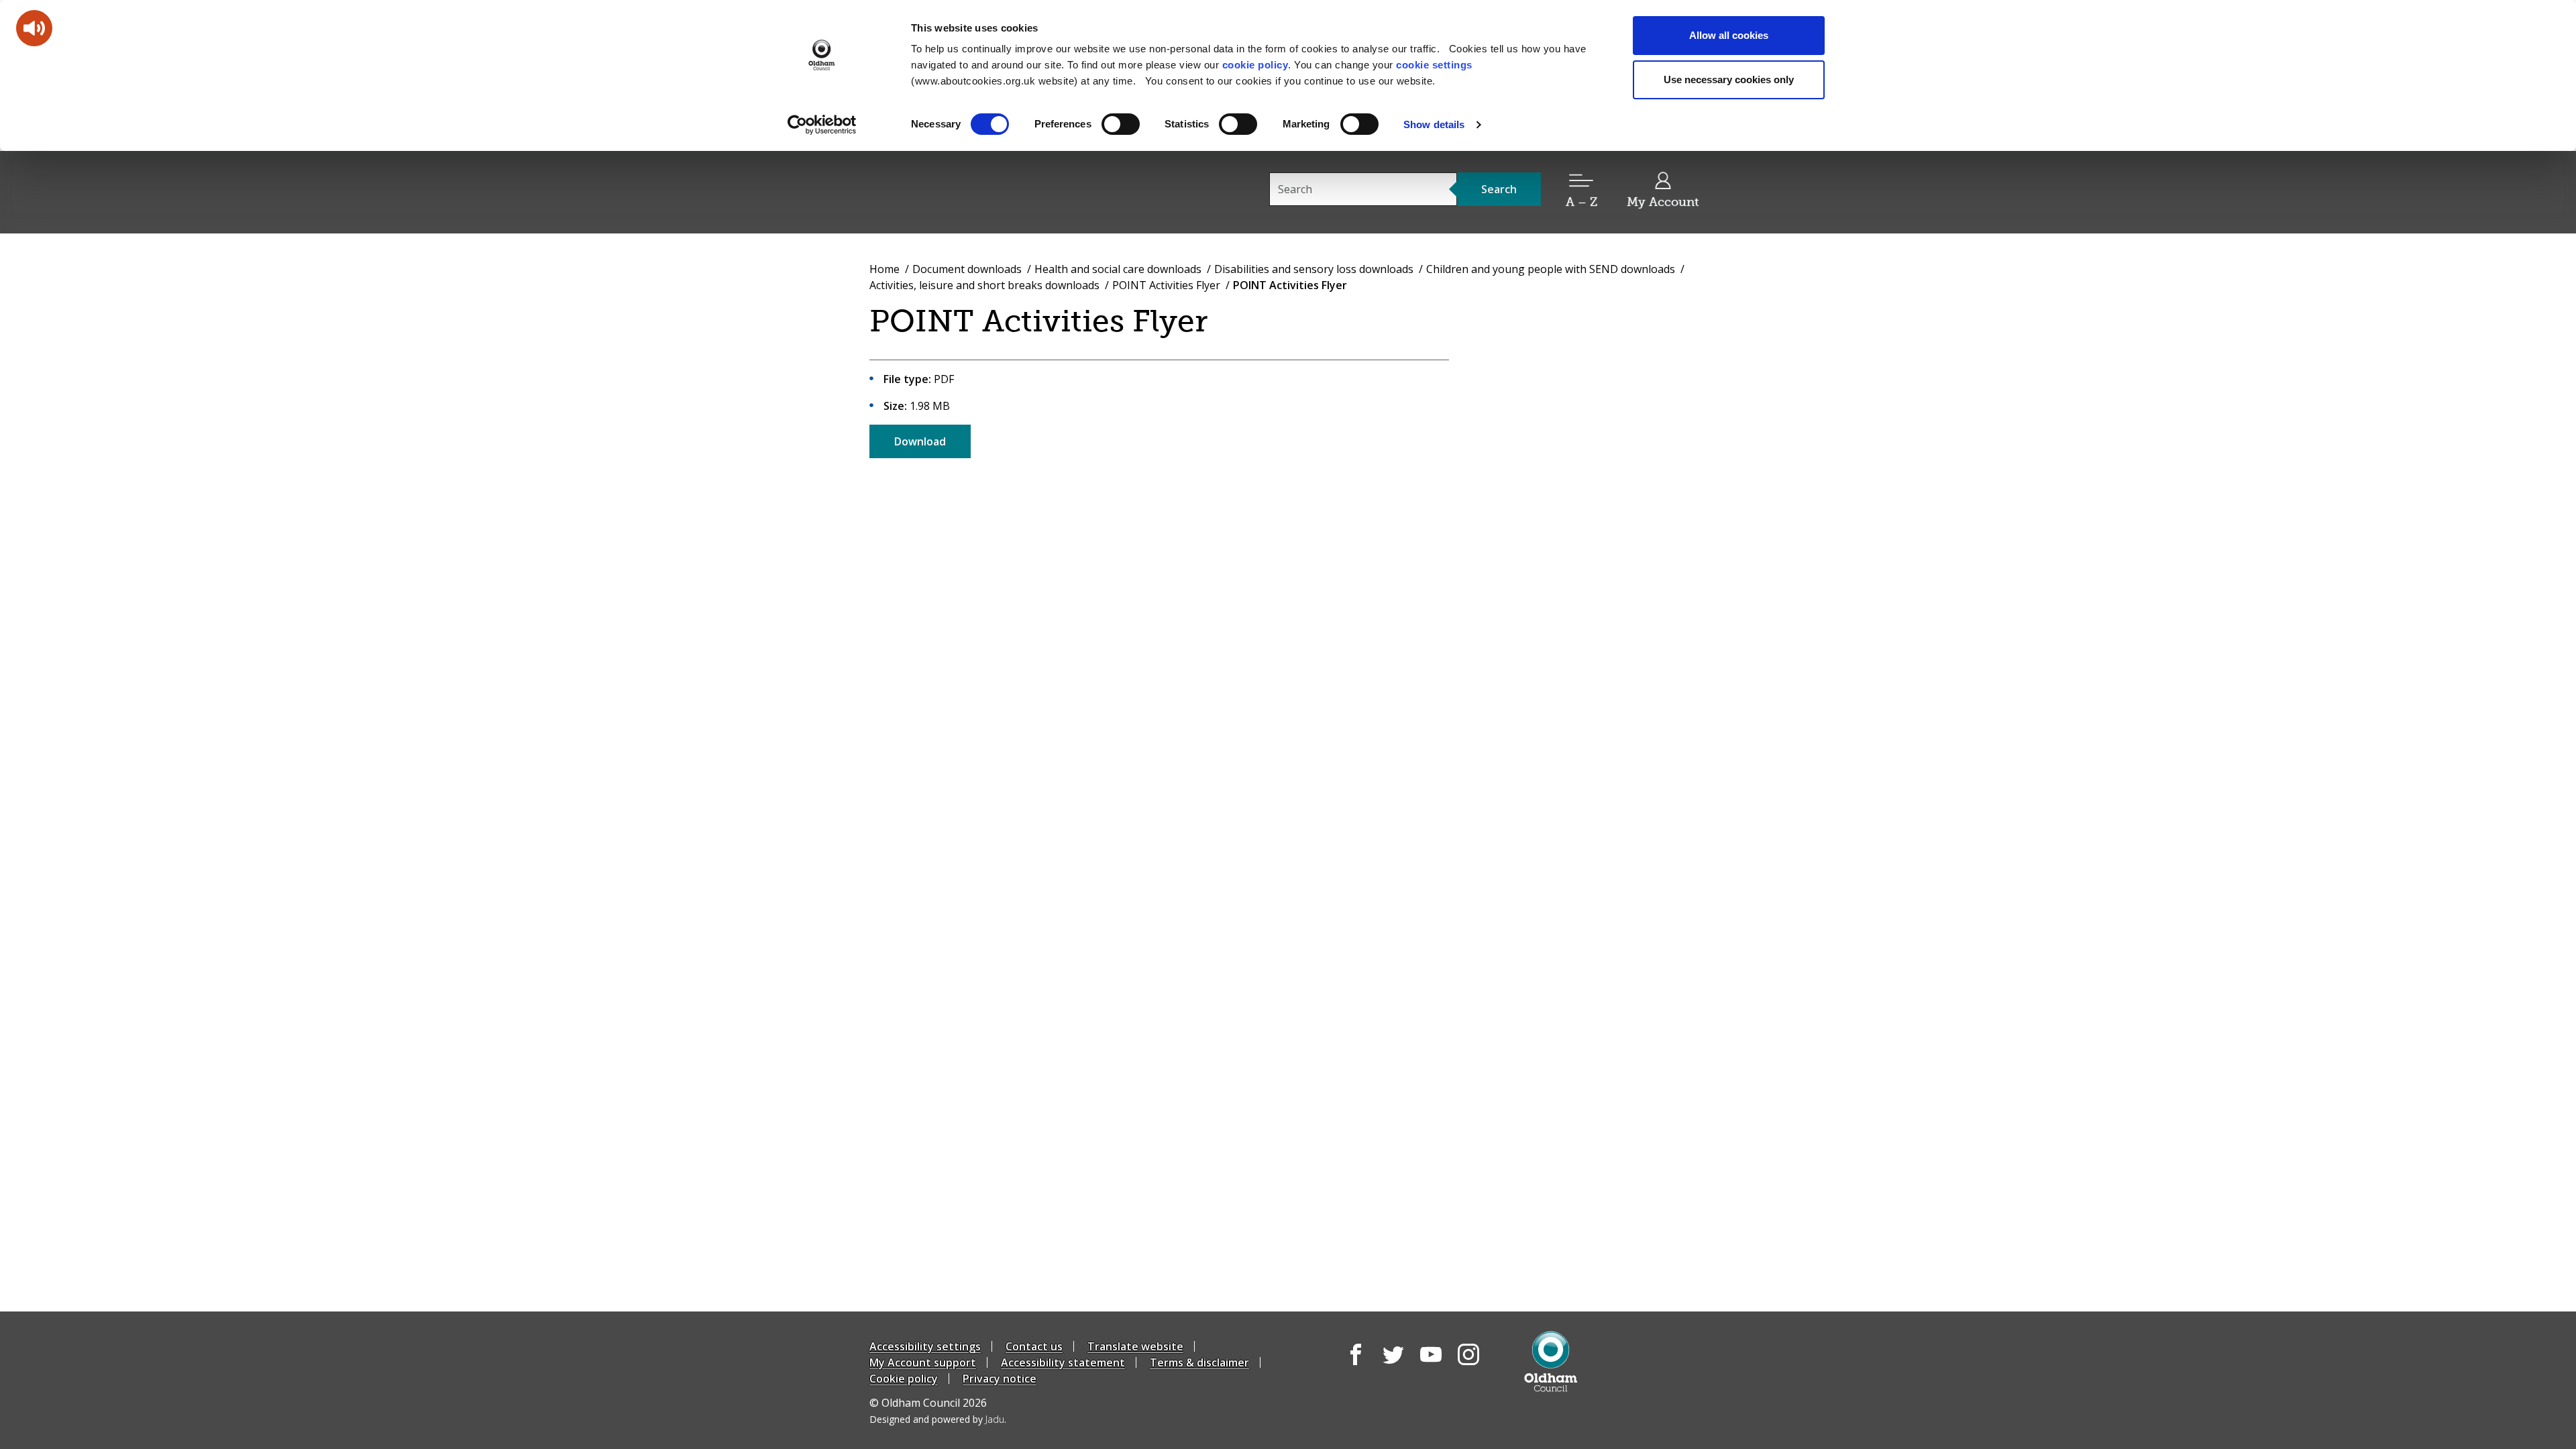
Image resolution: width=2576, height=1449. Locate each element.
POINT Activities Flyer (1166, 285)
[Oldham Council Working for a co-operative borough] (990, 191)
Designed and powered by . (938, 1419)
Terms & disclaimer (1199, 1362)
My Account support (923, 1362)
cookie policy (1255, 65)
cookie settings (1434, 65)
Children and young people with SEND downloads (1551, 269)
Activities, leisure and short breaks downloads (984, 285)
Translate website (1135, 1346)
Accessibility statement (1063, 1362)
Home (884, 269)
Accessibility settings (925, 1346)
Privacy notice (1000, 1379)
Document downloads (967, 269)
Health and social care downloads (1118, 269)
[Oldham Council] (1551, 1361)
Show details (1434, 124)
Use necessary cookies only (1729, 79)
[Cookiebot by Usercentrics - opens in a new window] (822, 125)
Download (920, 441)
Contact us (1034, 1346)
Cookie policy (904, 1379)
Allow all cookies (1729, 35)
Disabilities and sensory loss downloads (1314, 269)
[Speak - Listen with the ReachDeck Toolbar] (34, 28)
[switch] (1121, 124)
